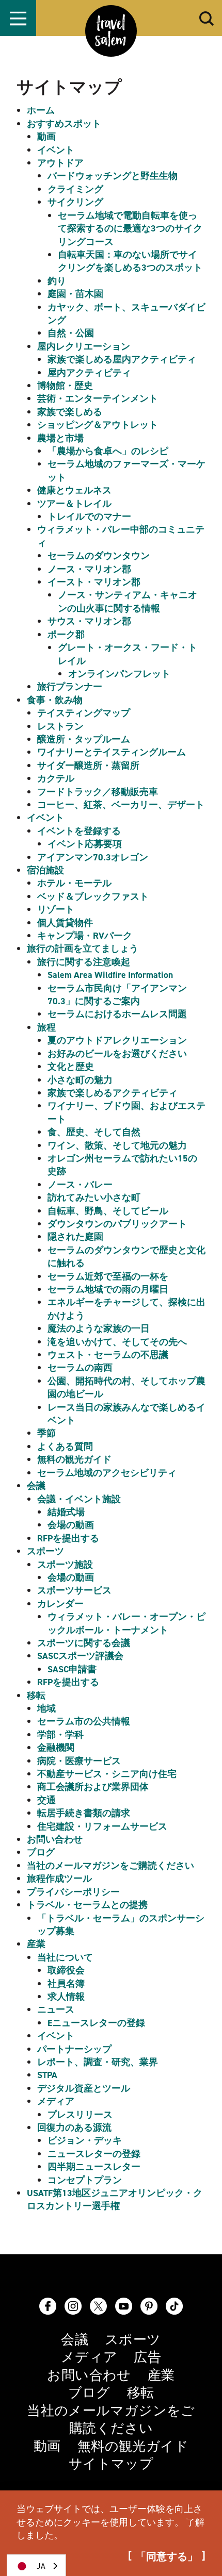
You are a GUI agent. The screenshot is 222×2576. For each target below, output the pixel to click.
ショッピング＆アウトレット (98, 425)
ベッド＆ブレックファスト (93, 896)
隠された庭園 (75, 1237)
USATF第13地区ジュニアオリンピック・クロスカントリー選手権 (115, 2199)
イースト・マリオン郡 (94, 582)
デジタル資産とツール (84, 2088)
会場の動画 (71, 1525)
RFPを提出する (68, 1538)
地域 (46, 1708)
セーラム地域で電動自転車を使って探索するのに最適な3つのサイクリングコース (130, 229)
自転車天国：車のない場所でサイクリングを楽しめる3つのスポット (130, 261)
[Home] (111, 31)
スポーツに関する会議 (84, 1643)
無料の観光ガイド (74, 1459)
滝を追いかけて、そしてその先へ (117, 1342)
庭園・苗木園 (75, 294)
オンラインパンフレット (119, 674)
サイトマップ (111, 2464)
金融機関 (56, 1748)
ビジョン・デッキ (85, 2140)
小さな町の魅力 (80, 1080)
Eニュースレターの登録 (96, 2023)
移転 (36, 1696)
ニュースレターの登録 (94, 2154)
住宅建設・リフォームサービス (102, 1826)
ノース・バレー (80, 1185)
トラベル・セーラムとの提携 (87, 1905)
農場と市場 (60, 438)
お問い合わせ (55, 1839)
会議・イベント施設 (79, 1499)
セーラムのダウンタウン (99, 556)
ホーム (41, 110)
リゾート (56, 909)
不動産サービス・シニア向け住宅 (107, 1774)
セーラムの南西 (80, 1368)
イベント (56, 150)
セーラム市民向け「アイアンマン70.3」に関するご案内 (117, 995)
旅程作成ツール (59, 1879)
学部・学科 (60, 1735)
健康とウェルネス (74, 490)
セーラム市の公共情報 (84, 1721)
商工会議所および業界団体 (93, 1787)
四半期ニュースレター (94, 2167)
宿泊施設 (45, 870)
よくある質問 (65, 1447)
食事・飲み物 (55, 700)
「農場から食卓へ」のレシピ (108, 451)
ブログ (41, 1852)
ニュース (56, 2009)
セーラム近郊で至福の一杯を (108, 1276)
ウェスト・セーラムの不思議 (108, 1355)
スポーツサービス (74, 1590)
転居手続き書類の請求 (84, 1813)
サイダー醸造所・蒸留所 (88, 766)
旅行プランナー (70, 687)
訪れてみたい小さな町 (94, 1198)
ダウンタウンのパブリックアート (117, 1224)
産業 (36, 1944)
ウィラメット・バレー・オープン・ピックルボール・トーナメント (126, 1623)
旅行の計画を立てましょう (83, 949)
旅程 (46, 1027)
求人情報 (66, 1997)
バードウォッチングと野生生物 (113, 176)
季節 (46, 1433)
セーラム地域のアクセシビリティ (107, 1473)
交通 (46, 1800)
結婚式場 (66, 1512)
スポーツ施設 (65, 1565)
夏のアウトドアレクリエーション (117, 1040)
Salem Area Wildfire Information (110, 975)
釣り (57, 281)
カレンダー (60, 1604)
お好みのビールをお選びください (117, 1054)
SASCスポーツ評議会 (80, 1656)
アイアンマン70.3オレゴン (93, 857)
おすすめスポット (64, 124)
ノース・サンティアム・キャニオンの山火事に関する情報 (128, 601)
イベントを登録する (79, 831)
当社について (65, 1957)
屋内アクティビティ (89, 373)
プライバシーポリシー (73, 1892)
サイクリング (75, 202)
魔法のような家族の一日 (99, 1328)
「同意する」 (167, 2557)
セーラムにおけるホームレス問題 (117, 1014)
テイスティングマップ (84, 713)
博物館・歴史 (65, 386)
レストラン (60, 726)
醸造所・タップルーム (84, 739)
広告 (147, 2357)
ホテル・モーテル (74, 883)
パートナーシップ (74, 2049)
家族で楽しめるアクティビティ (113, 1093)
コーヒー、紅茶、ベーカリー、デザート (121, 805)
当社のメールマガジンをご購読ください (110, 1866)
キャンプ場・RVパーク (85, 936)
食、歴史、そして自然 (94, 1132)
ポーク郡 (66, 635)
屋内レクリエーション (84, 346)
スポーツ (45, 1551)
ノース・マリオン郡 (89, 569)
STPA (47, 2075)
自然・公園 (71, 333)
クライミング (75, 189)
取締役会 (66, 1970)
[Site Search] (207, 18)
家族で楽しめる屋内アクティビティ (122, 359)
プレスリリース (80, 2115)
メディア (56, 2101)
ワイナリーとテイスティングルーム (112, 752)
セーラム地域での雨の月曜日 (108, 1289)
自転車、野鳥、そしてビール (108, 1211)
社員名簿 (66, 1984)
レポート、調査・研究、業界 (98, 2062)
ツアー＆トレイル (74, 504)
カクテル (56, 778)
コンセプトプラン (85, 2180)
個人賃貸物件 (65, 923)
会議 (36, 1486)
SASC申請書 (72, 1669)
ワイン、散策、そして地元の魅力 (117, 1145)
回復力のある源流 (74, 2128)
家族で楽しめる (70, 412)
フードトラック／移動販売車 (98, 792)
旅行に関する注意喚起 (84, 962)
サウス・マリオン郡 (89, 621)
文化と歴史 (71, 1067)
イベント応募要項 (85, 844)
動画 (46, 137)
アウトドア (60, 163)
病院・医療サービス (79, 1761)
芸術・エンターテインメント (98, 398)
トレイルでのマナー (89, 517)
